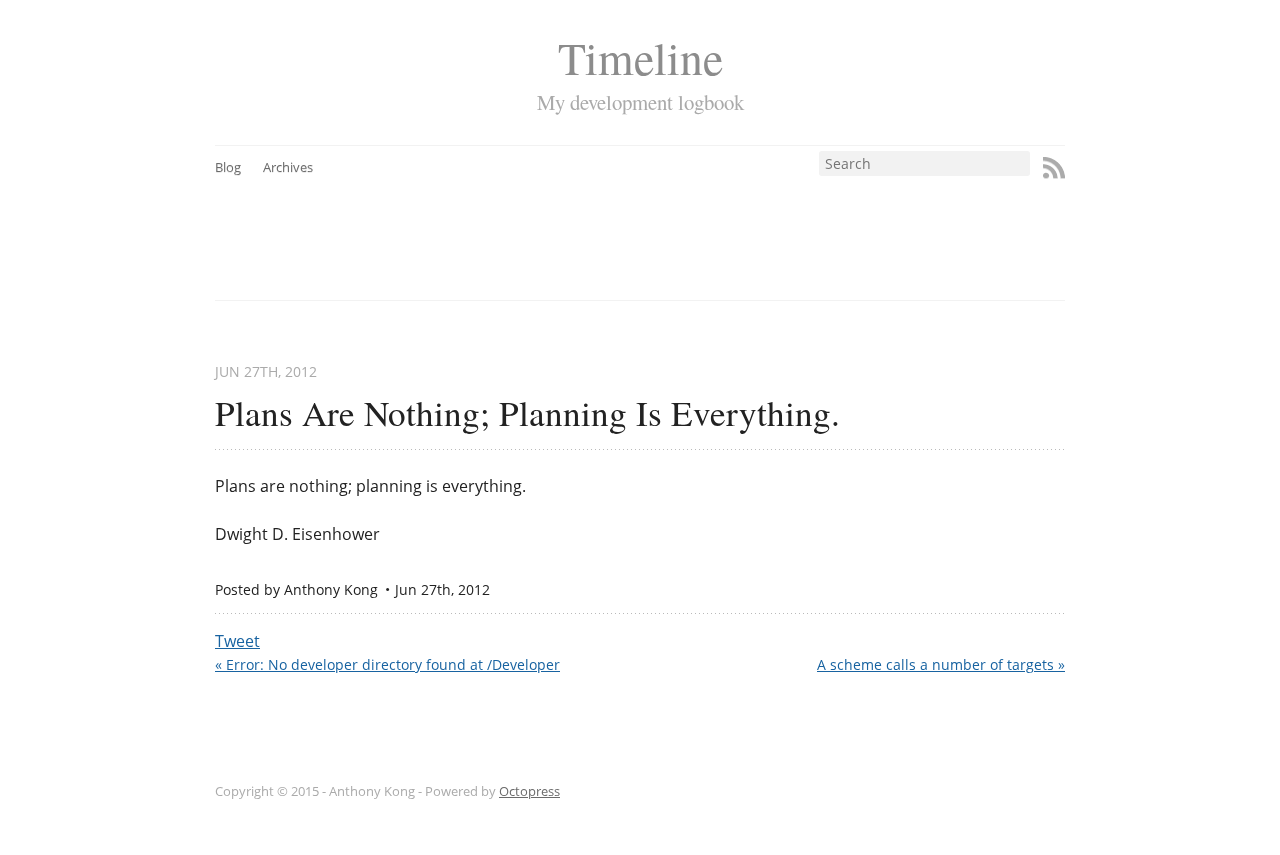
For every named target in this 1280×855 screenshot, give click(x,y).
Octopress (529, 791)
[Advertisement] (677, 221)
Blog (228, 167)
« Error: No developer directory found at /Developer (387, 664)
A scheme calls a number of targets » (941, 664)
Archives (288, 167)
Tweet (237, 641)
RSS (1054, 168)
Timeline (640, 57)
